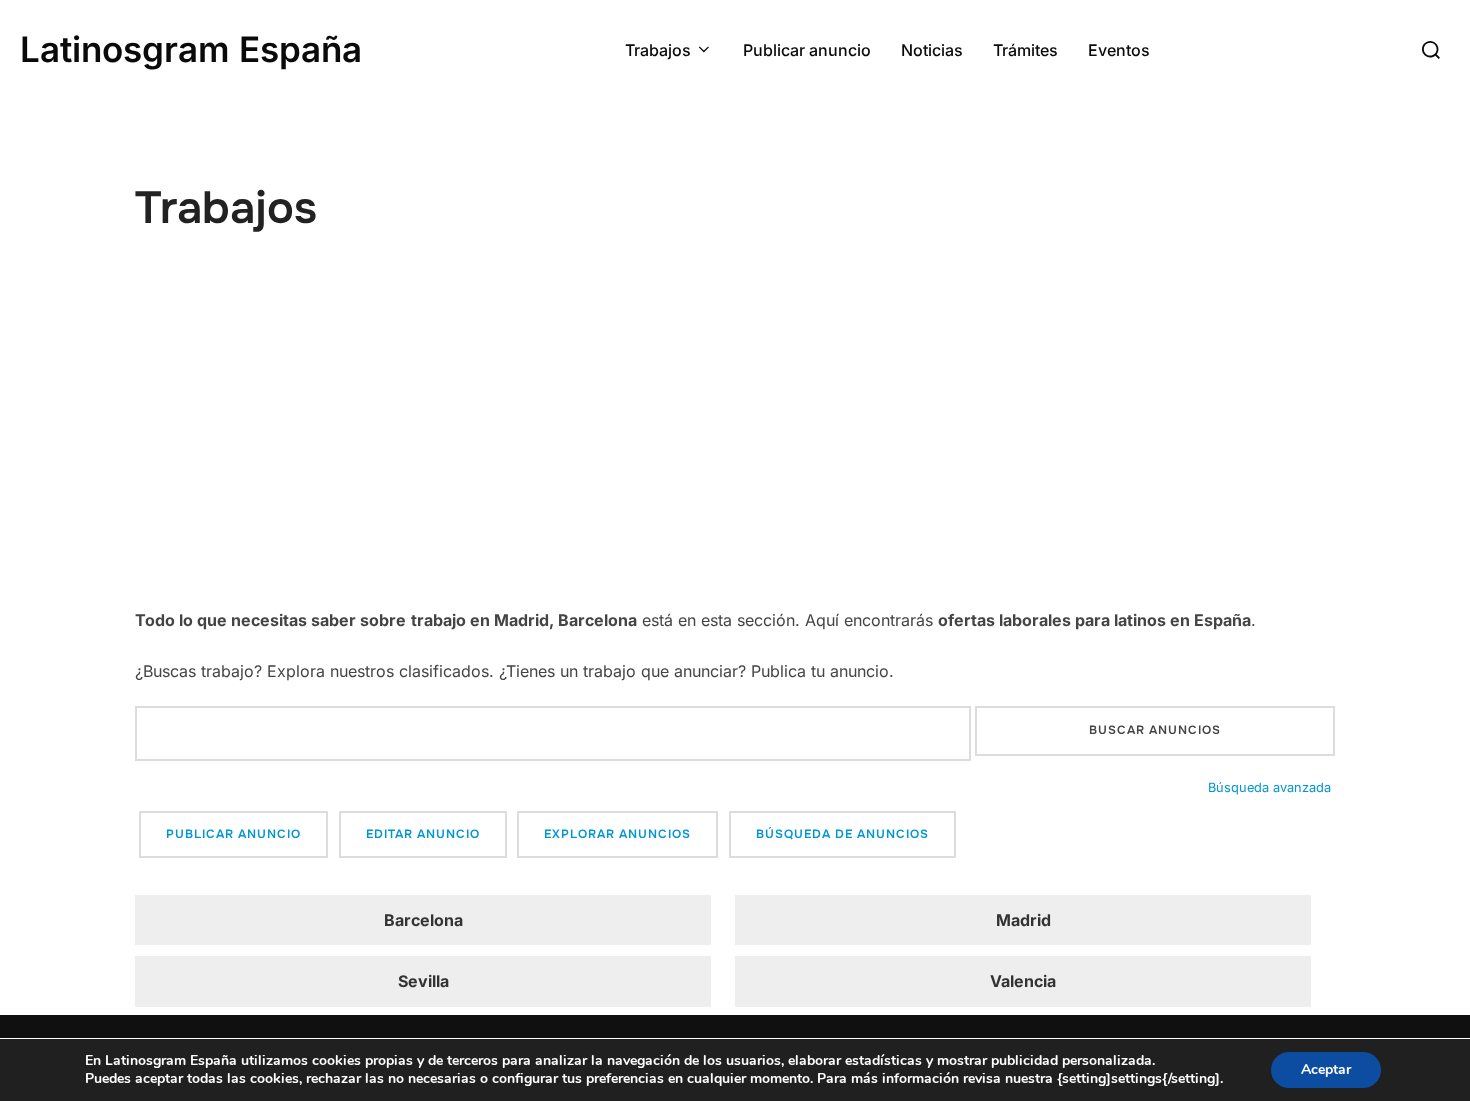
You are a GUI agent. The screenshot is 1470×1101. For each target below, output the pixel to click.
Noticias (932, 50)
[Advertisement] (735, 455)
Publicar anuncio (807, 50)
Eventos (1119, 50)
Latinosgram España (191, 49)
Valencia (1023, 981)
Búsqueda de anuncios (842, 834)
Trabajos (658, 50)
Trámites (1025, 50)
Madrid (1023, 920)
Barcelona (423, 920)
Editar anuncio (423, 834)
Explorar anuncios (617, 834)
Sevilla (423, 981)
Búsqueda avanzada (1269, 787)
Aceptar (1326, 1069)
